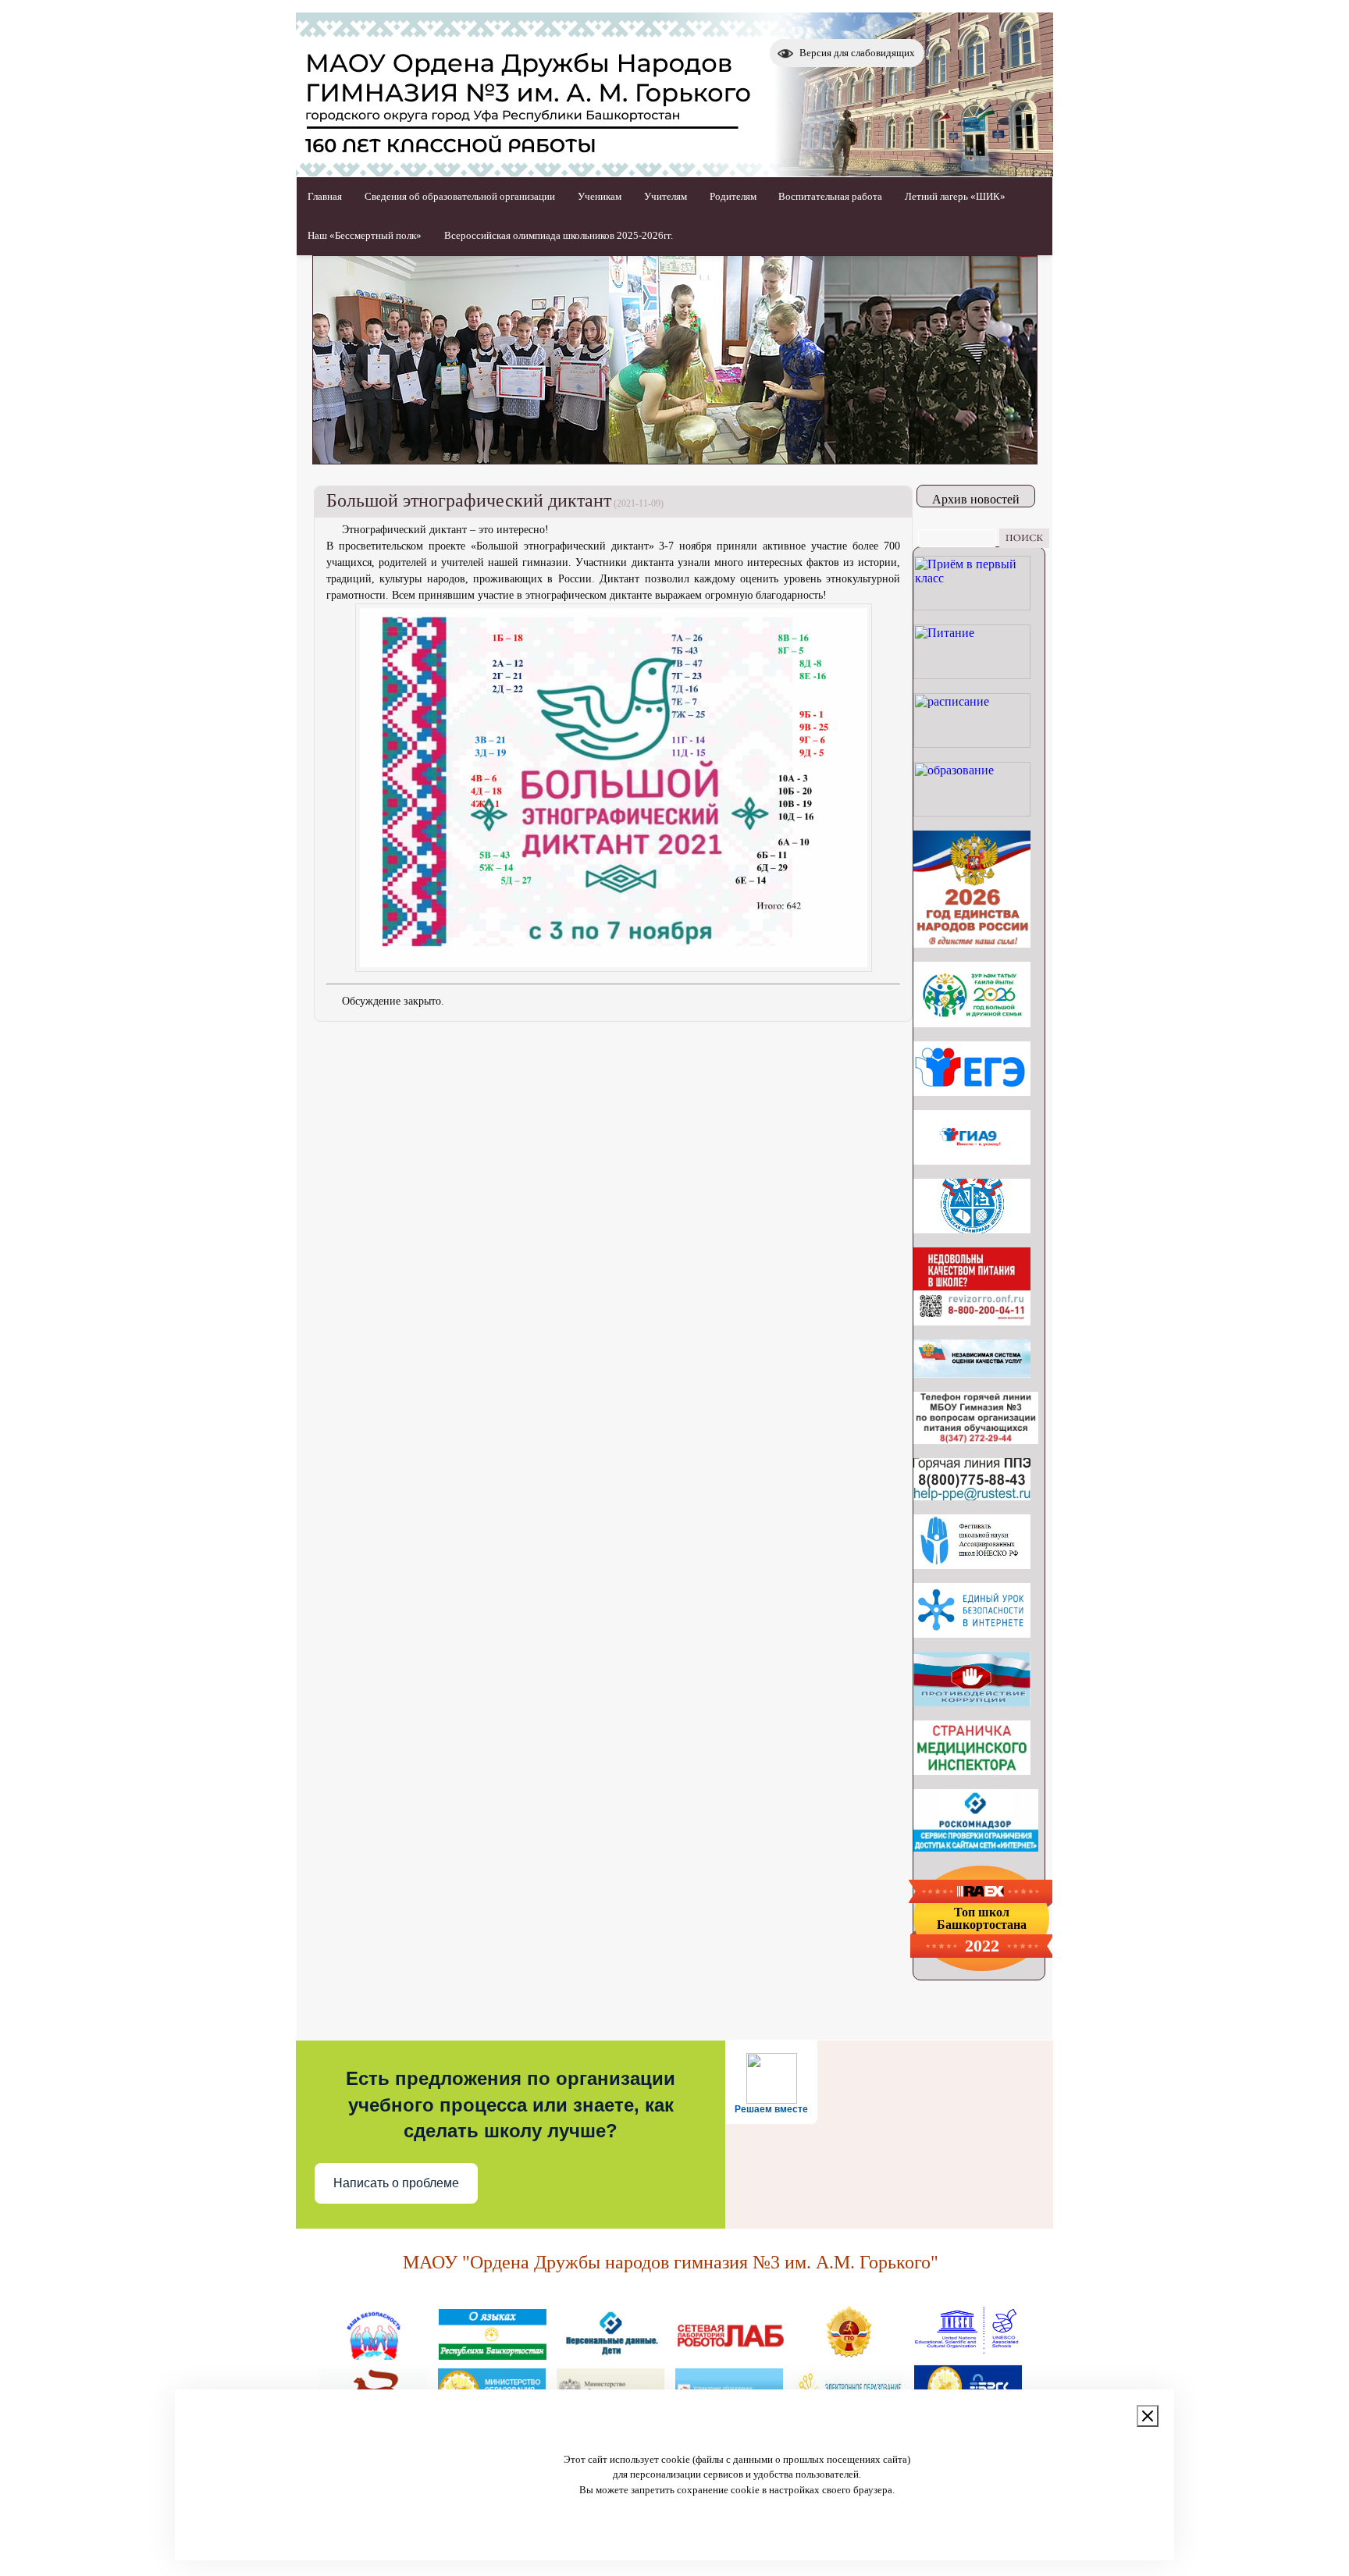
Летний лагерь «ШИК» (955, 196)
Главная (325, 196)
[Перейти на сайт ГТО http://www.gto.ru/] (849, 2354)
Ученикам (600, 196)
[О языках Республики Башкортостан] (493, 2354)
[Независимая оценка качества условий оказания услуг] (972, 1373)
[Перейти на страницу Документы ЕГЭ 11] (972, 1092)
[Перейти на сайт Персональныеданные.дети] (611, 2354)
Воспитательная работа (830, 196)
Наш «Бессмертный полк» (365, 235)
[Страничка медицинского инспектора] (972, 1771)
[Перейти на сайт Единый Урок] (972, 1633)
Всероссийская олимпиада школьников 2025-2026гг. (559, 235)
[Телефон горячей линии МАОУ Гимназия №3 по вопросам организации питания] (976, 1440)
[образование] (972, 812)
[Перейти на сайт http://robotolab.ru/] (730, 2354)
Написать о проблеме (396, 2183)
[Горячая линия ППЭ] (972, 1496)
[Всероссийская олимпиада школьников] (972, 1229)
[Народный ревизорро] (972, 1321)
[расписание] (972, 744)
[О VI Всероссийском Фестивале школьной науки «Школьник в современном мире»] (972, 1565)
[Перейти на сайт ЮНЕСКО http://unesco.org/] (967, 2354)
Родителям (733, 196)
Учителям (666, 196)
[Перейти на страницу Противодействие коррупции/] (972, 1702)
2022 (982, 1946)
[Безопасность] (374, 2354)
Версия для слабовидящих (857, 53)
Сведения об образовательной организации (460, 196)
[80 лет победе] (972, 1023)
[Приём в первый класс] (972, 606)
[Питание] (972, 675)
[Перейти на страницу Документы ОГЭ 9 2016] (972, 1160)
